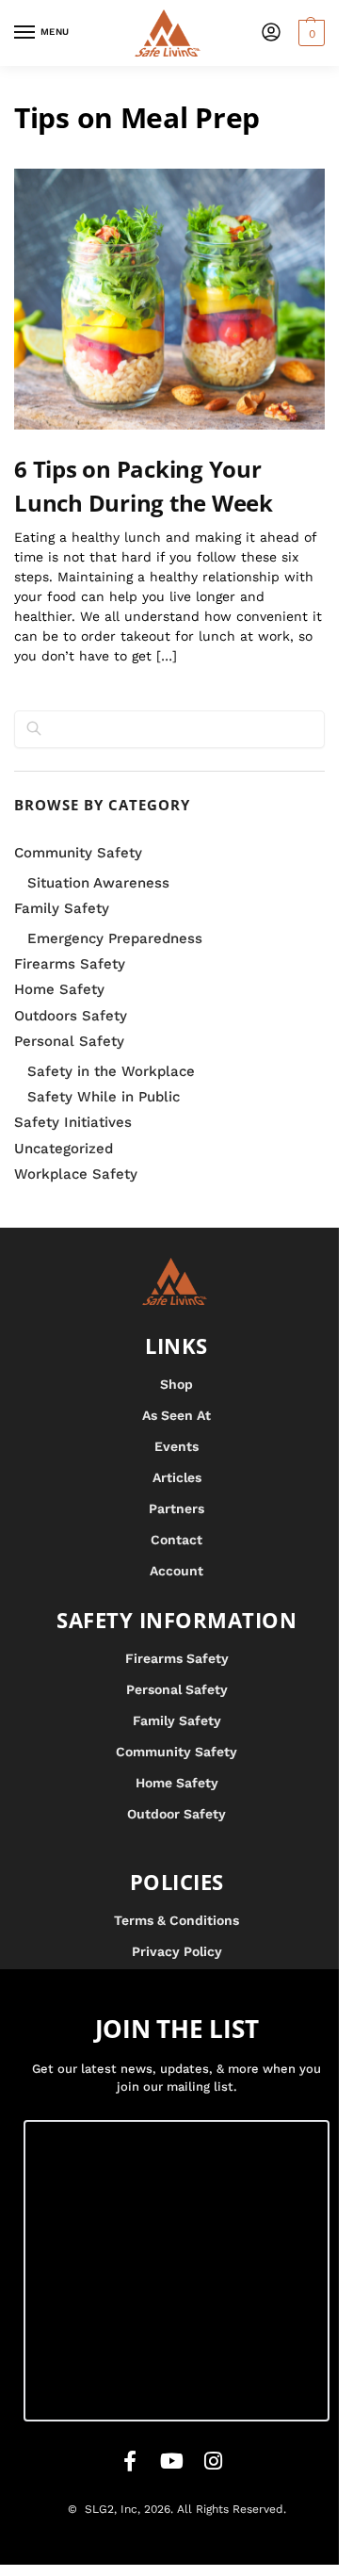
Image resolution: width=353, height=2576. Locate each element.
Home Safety (59, 989)
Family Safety (62, 908)
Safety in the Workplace (111, 1071)
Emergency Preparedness (115, 938)
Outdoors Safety (71, 1016)
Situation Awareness (98, 883)
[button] (309, 33)
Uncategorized (64, 1149)
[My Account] (271, 33)
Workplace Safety (76, 1174)
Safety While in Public (104, 1097)
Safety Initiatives (73, 1122)
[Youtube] (171, 2461)
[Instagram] (213, 2461)
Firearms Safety (70, 964)
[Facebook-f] (130, 2461)
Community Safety (78, 853)
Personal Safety (69, 1041)
